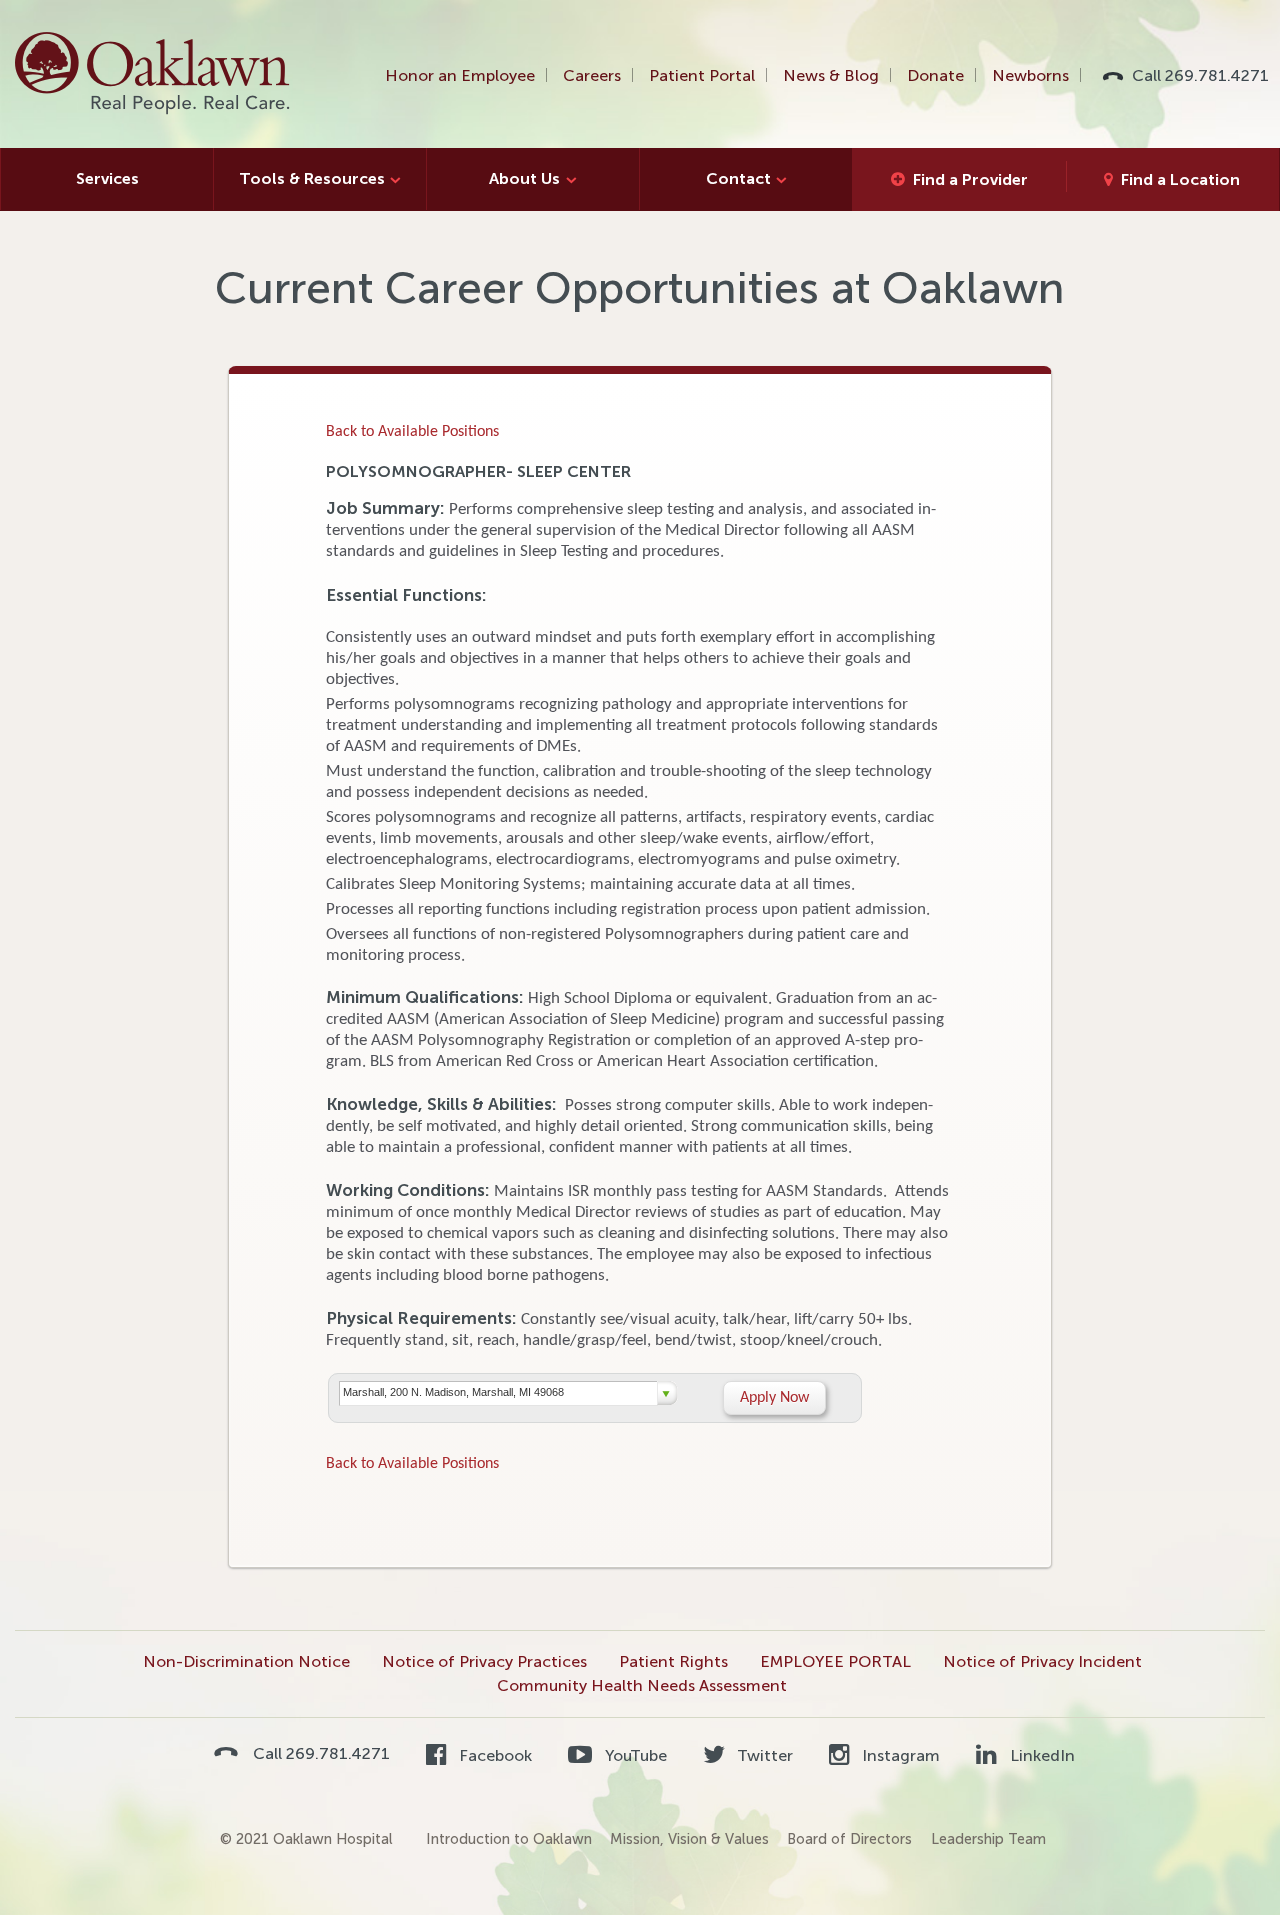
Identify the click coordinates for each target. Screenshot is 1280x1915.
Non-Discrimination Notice (246, 1661)
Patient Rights (673, 1661)
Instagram (899, 1755)
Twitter (763, 1755)
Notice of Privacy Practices (484, 1661)
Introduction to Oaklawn (509, 1839)
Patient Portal (702, 75)
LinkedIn (1040, 1755)
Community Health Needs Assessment (642, 1685)
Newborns (1030, 75)
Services (107, 178)
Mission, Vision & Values (689, 1839)
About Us (524, 178)
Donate (935, 75)
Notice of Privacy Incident (1042, 1661)
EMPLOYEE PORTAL (835, 1661)
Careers (592, 75)
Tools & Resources (312, 178)
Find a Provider (970, 179)
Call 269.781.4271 (1200, 75)
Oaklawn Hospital (153, 74)
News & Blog (831, 75)
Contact (738, 178)
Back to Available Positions (412, 432)
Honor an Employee (460, 75)
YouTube (633, 1755)
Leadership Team (988, 1839)
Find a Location (1180, 179)
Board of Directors (849, 1839)
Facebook (493, 1755)
